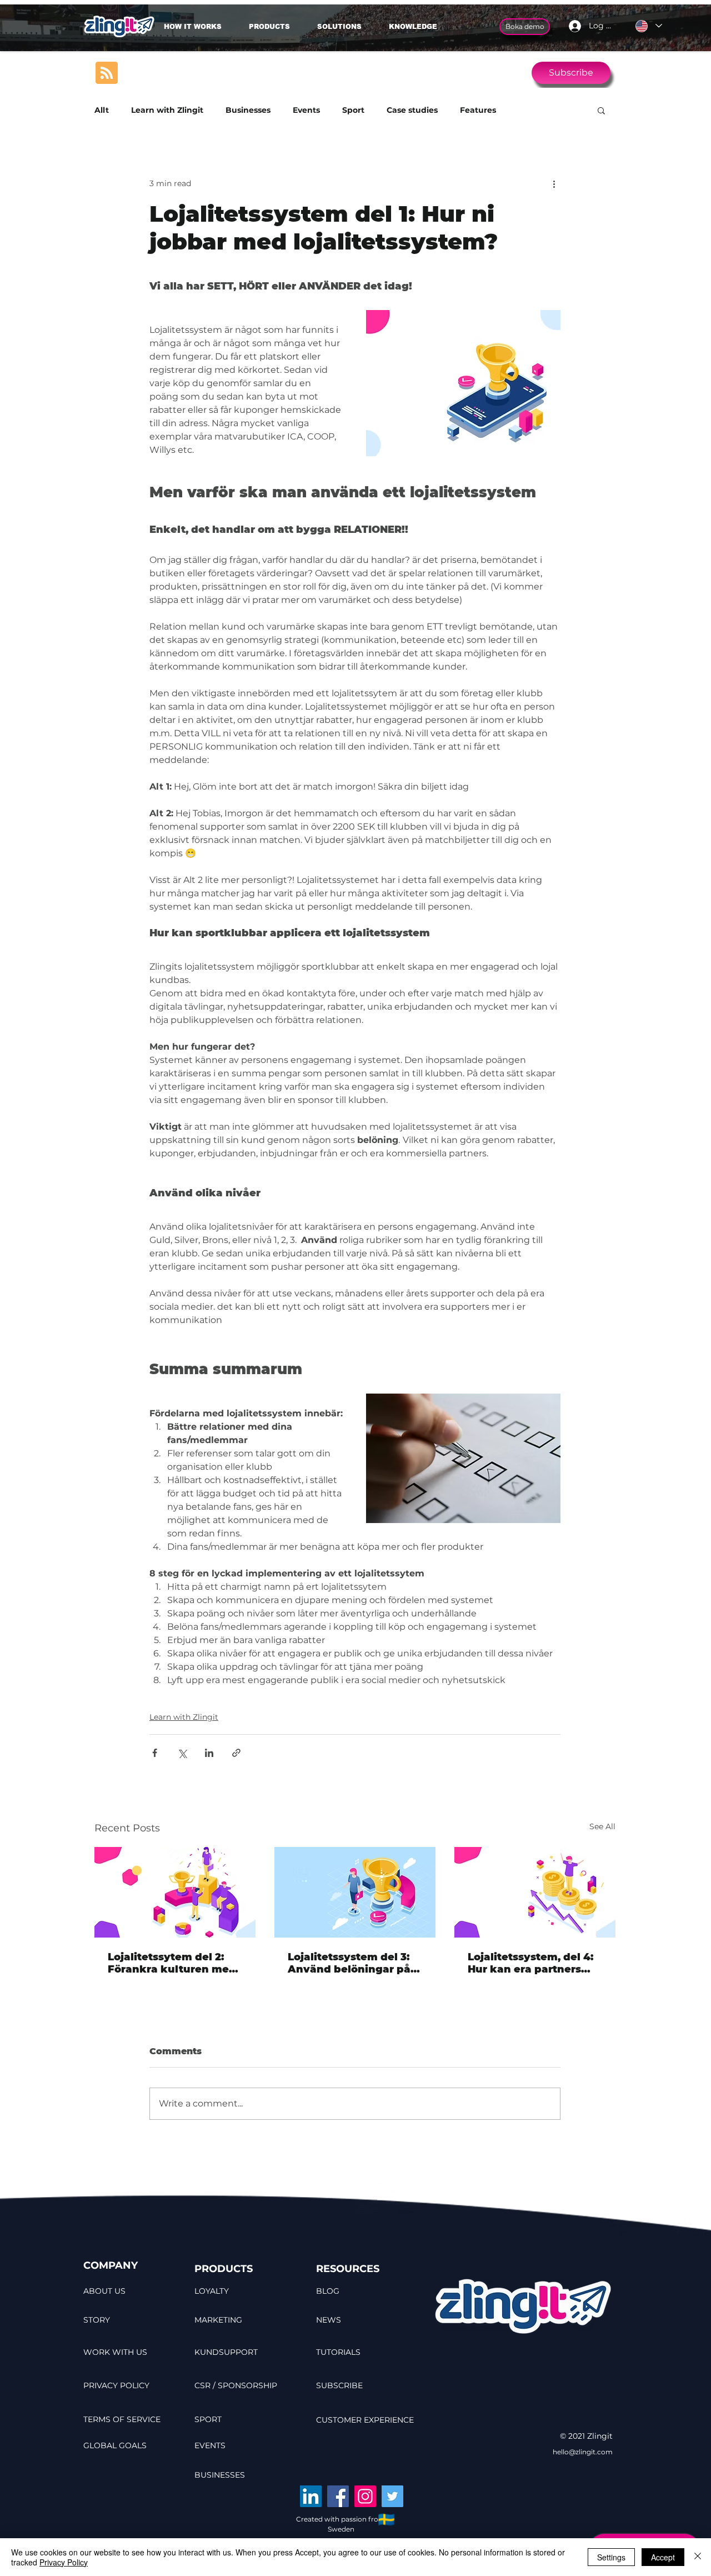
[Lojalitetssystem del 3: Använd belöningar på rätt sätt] (355, 1892)
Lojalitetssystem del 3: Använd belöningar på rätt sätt (349, 1963)
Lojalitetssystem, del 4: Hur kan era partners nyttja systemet (530, 1963)
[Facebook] (338, 2496)
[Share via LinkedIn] (209, 1753)
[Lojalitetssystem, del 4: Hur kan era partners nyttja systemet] (535, 1892)
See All (602, 1826)
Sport (353, 110)
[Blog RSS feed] (107, 73)
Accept (663, 2557)
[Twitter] (392, 2496)
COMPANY (111, 2265)
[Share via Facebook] (155, 1753)
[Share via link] (236, 1753)
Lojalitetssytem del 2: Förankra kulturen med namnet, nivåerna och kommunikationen (172, 1963)
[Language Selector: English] (648, 26)
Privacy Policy (64, 2562)
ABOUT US (104, 2291)
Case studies (412, 110)
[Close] (698, 2557)
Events (306, 110)
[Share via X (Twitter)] (182, 1753)
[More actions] (554, 183)
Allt (102, 110)
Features (478, 110)
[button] (345, 27)
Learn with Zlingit (167, 110)
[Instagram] (365, 2496)
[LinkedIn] (311, 2496)
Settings (611, 2557)
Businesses (248, 110)
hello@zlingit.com (583, 2452)
